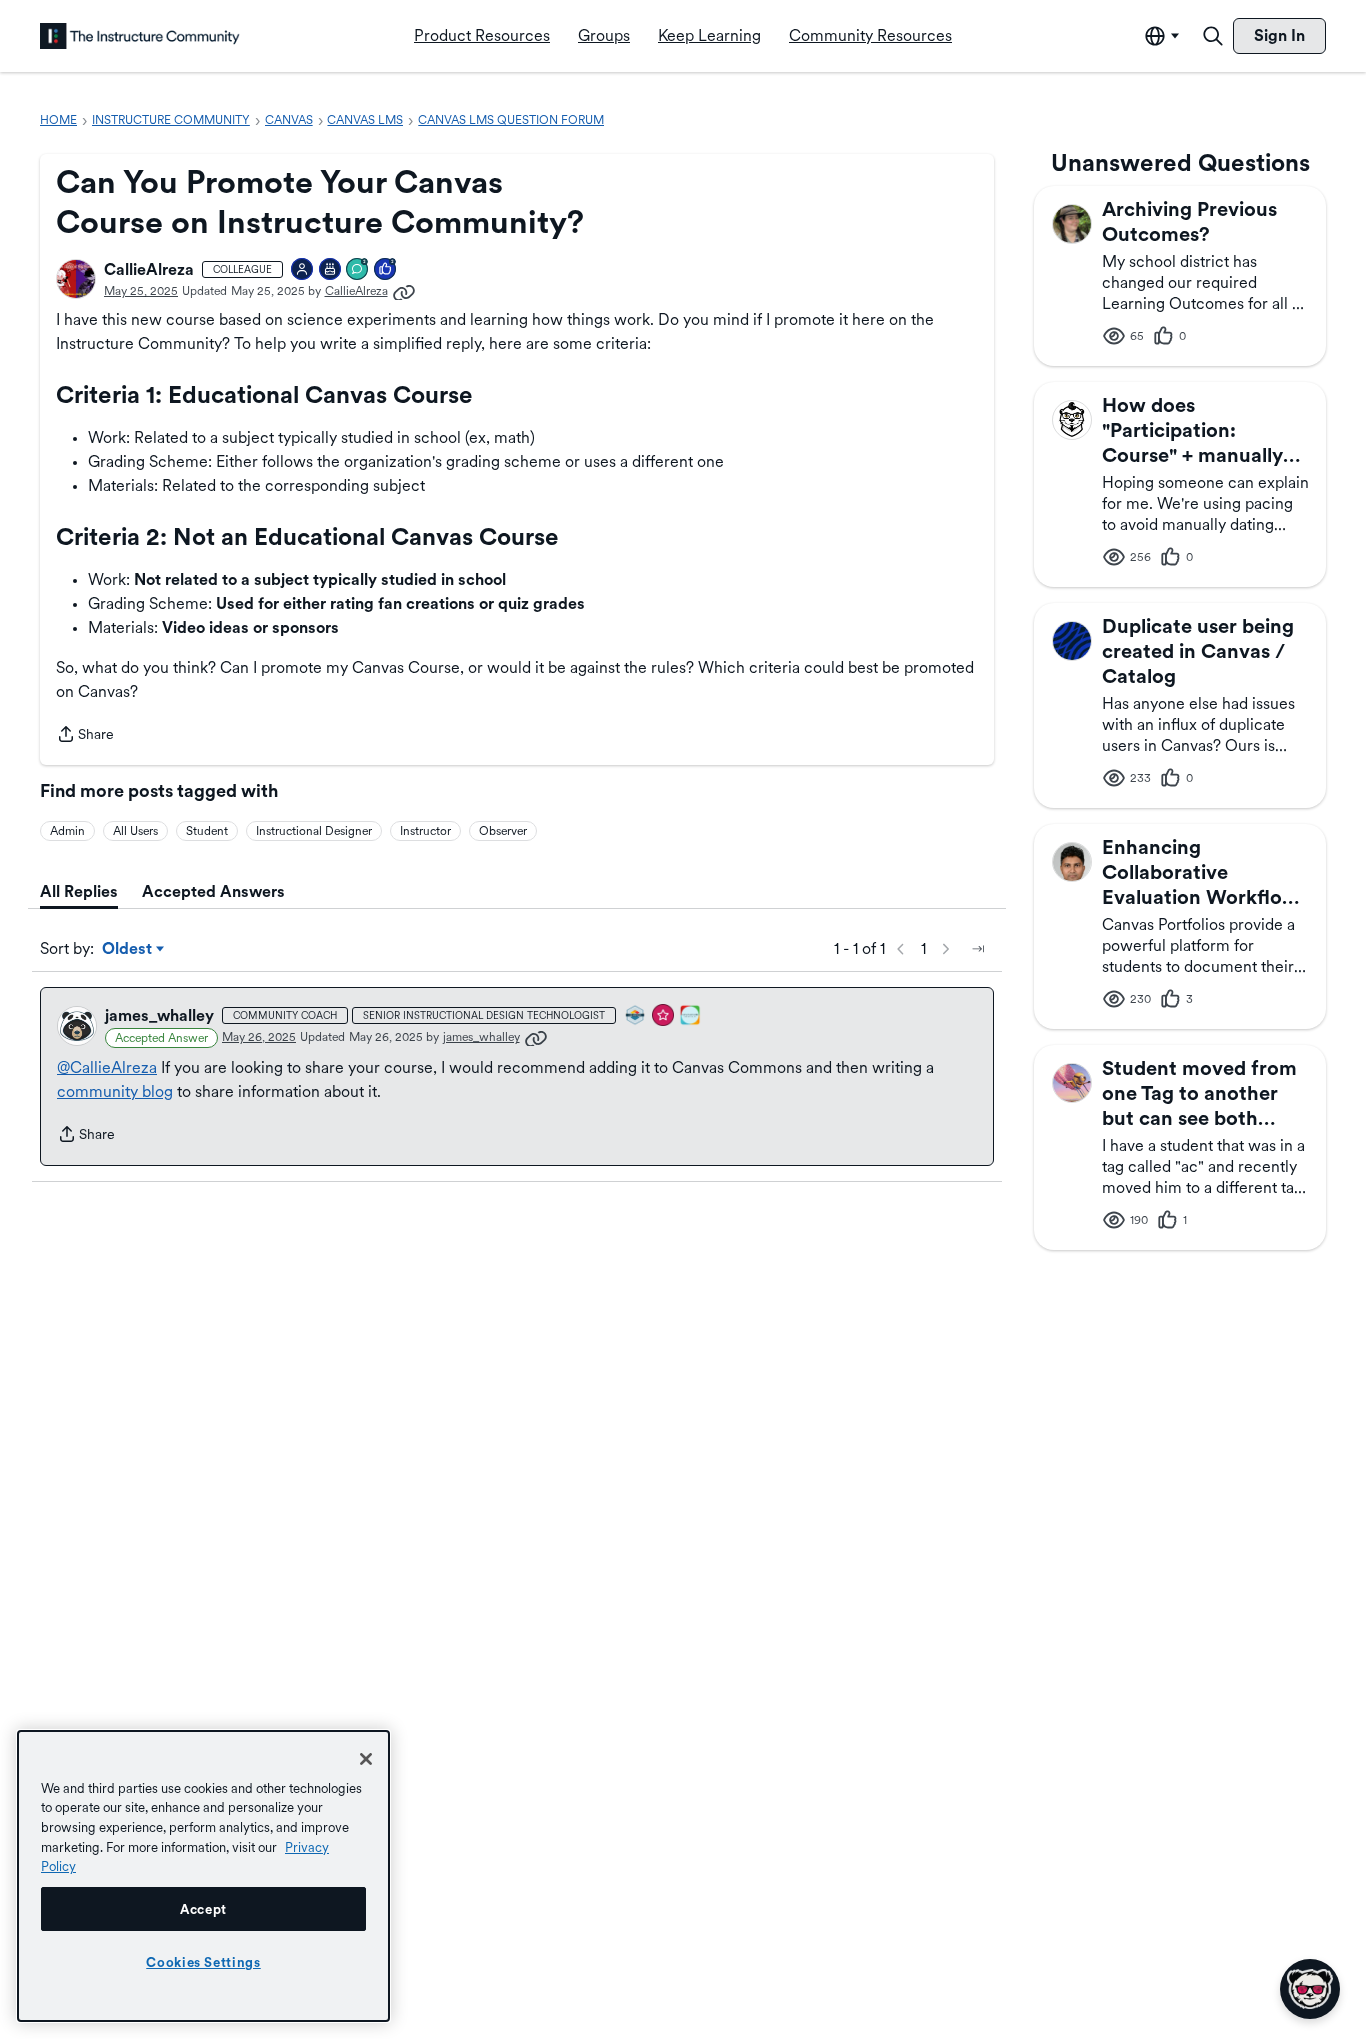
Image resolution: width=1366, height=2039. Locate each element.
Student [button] (207, 831)
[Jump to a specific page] (978, 949)
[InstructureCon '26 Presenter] (691, 1016)
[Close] (366, 1759)
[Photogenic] (303, 270)
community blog (115, 1091)
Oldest (128, 950)
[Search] (1213, 36)
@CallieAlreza (107, 1067)
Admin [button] (67, 831)
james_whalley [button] (159, 1015)
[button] (76, 279)
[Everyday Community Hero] (664, 1016)
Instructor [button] (425, 831)
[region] (203, 1876)
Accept (203, 1909)
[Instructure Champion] (636, 1016)
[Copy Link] (404, 291)
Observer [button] (503, 831)
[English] (140, 36)
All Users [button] (135, 831)
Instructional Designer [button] (314, 831)
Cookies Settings (203, 1962)
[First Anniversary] (331, 270)
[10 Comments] (358, 270)
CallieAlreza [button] (149, 269)
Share (85, 736)
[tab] (79, 892)
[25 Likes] (386, 270)
